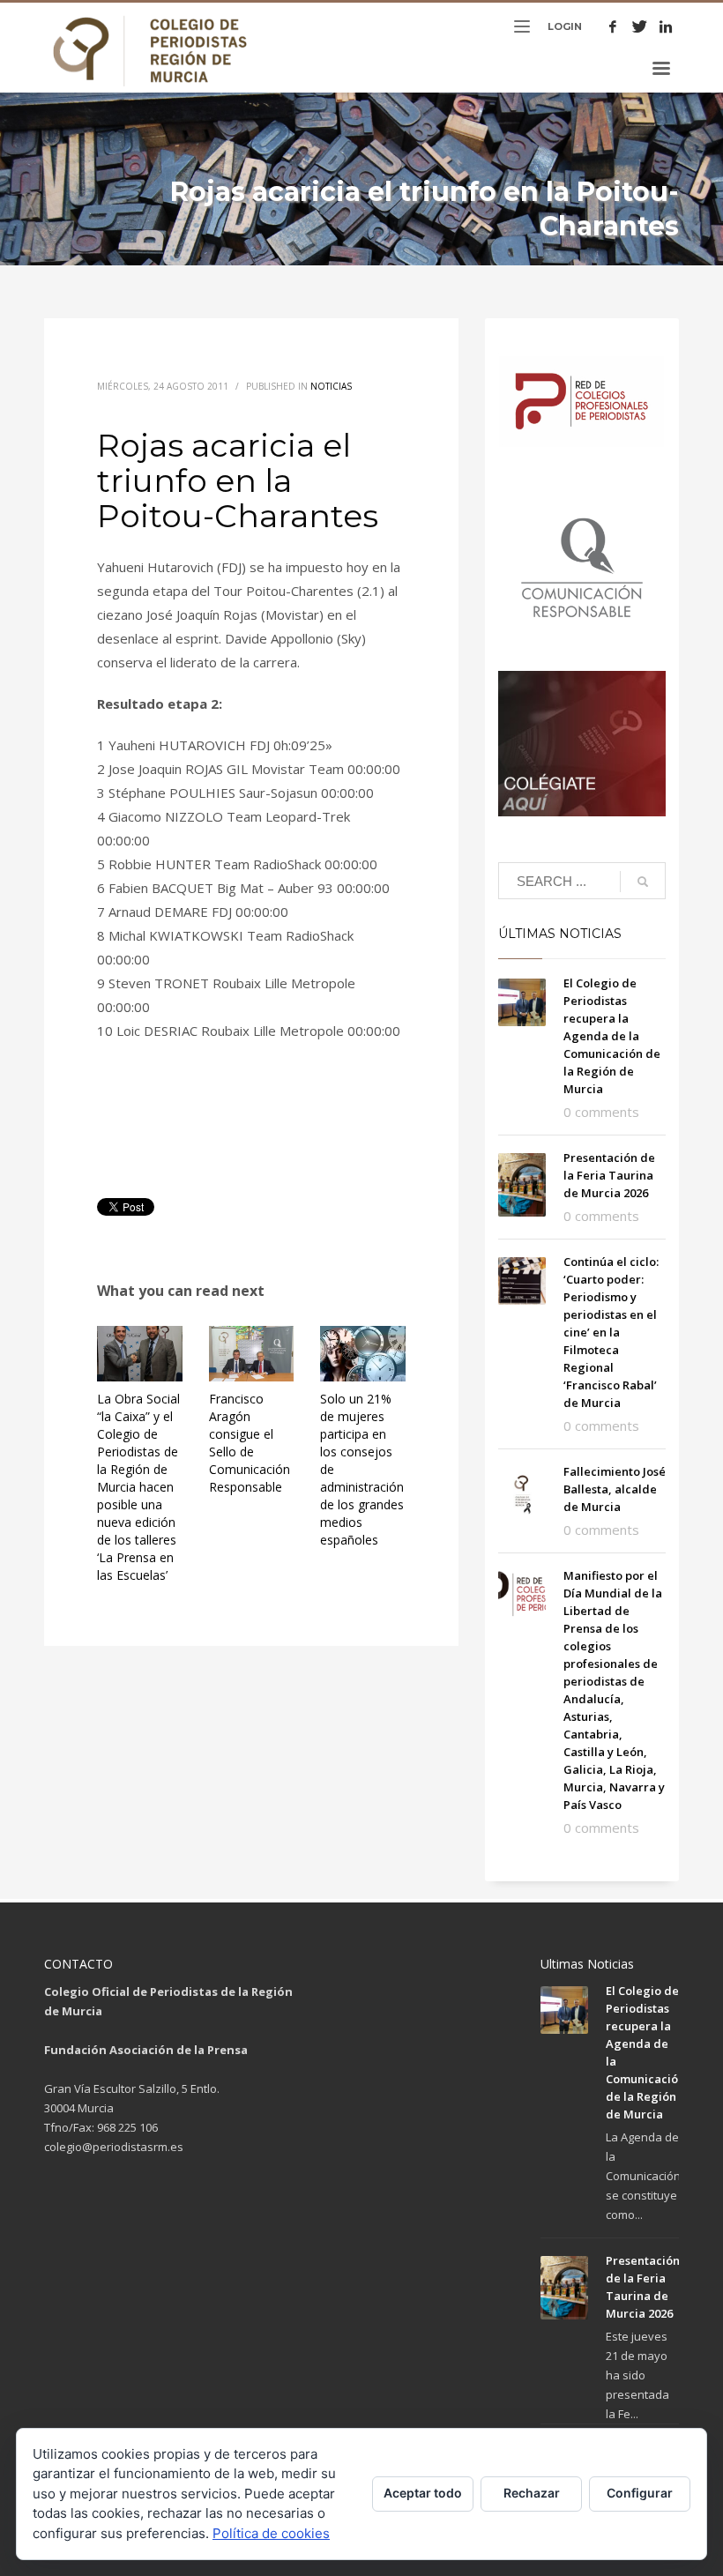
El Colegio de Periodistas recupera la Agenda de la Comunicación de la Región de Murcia (612, 1036)
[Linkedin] (666, 26)
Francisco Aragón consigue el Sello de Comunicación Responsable (250, 1443)
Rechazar (532, 2493)
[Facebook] (613, 26)
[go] (643, 882)
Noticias (331, 386)
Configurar (640, 2493)
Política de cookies (271, 2533)
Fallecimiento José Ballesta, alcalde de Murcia (615, 1489)
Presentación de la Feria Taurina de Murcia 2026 (609, 1175)
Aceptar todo (423, 2493)
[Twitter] (639, 26)
